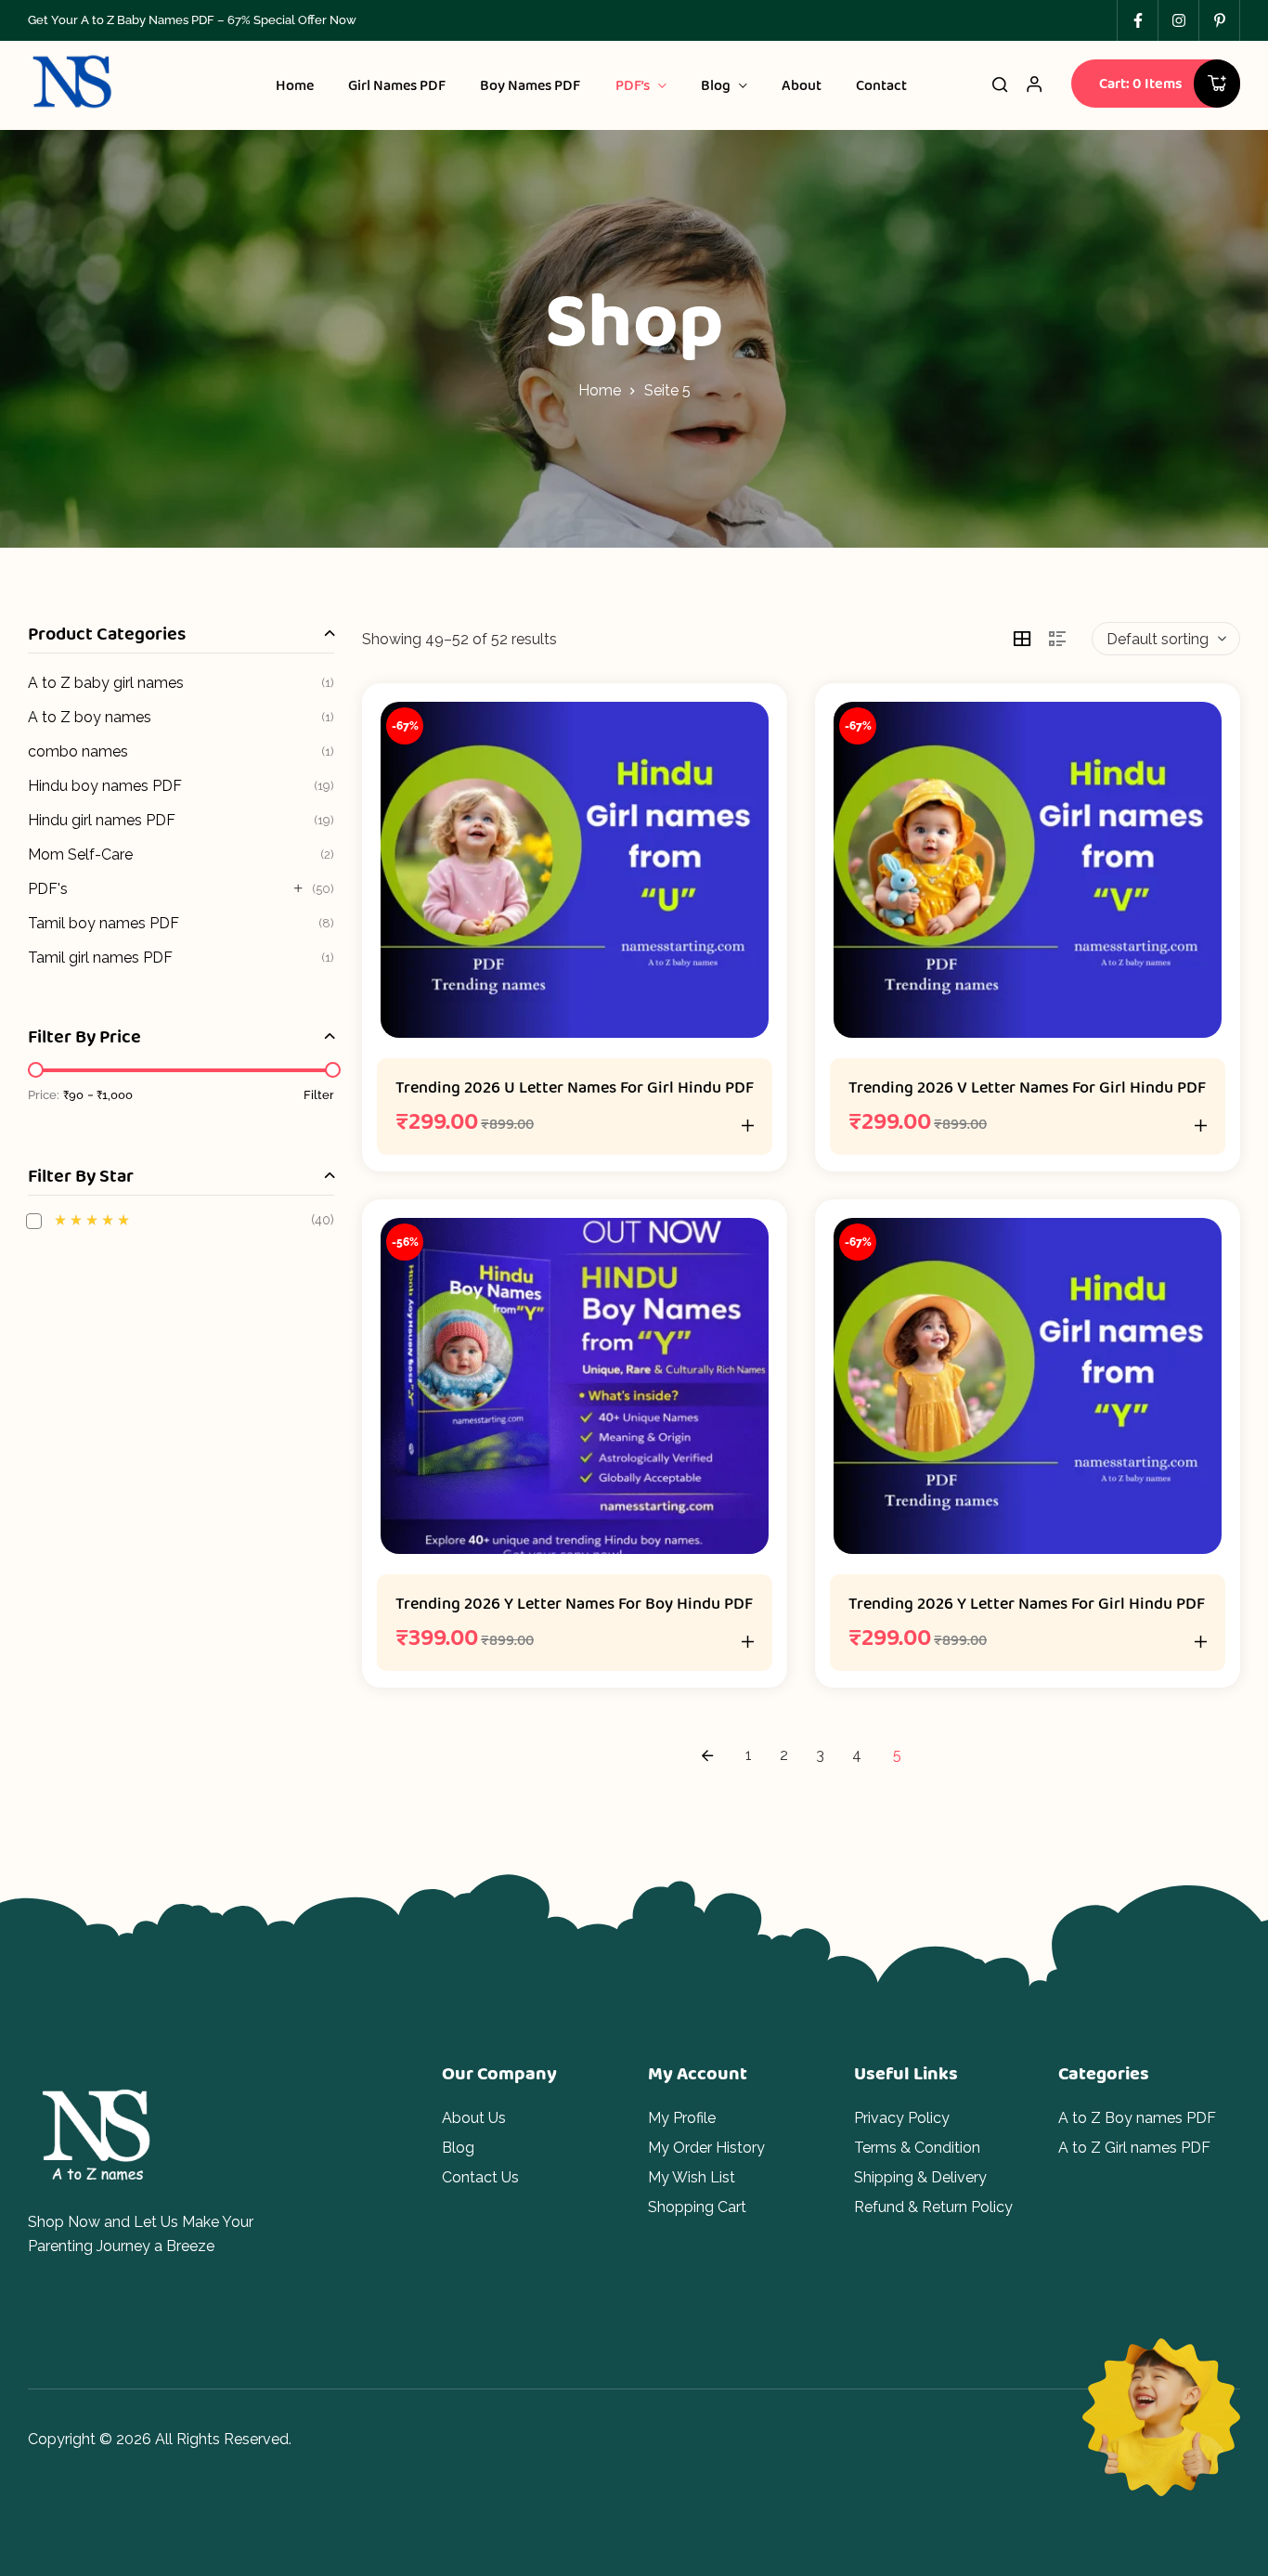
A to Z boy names (90, 717)
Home (600, 390)
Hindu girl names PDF (102, 820)
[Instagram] (1178, 20)
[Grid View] (1022, 639)
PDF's (48, 889)
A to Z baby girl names (106, 683)
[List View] (1057, 639)
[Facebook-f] (1137, 20)
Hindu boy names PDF (105, 786)
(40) (194, 1220)
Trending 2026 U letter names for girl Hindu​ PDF (575, 1087)
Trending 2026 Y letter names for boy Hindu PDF (574, 1603)
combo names (78, 751)
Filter (319, 1095)
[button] (748, 1125)
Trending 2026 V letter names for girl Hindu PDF (1027, 1087)
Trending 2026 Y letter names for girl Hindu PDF (1027, 1603)
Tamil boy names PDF (104, 923)
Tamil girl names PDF (100, 958)
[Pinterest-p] (1219, 20)
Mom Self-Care (80, 854)
